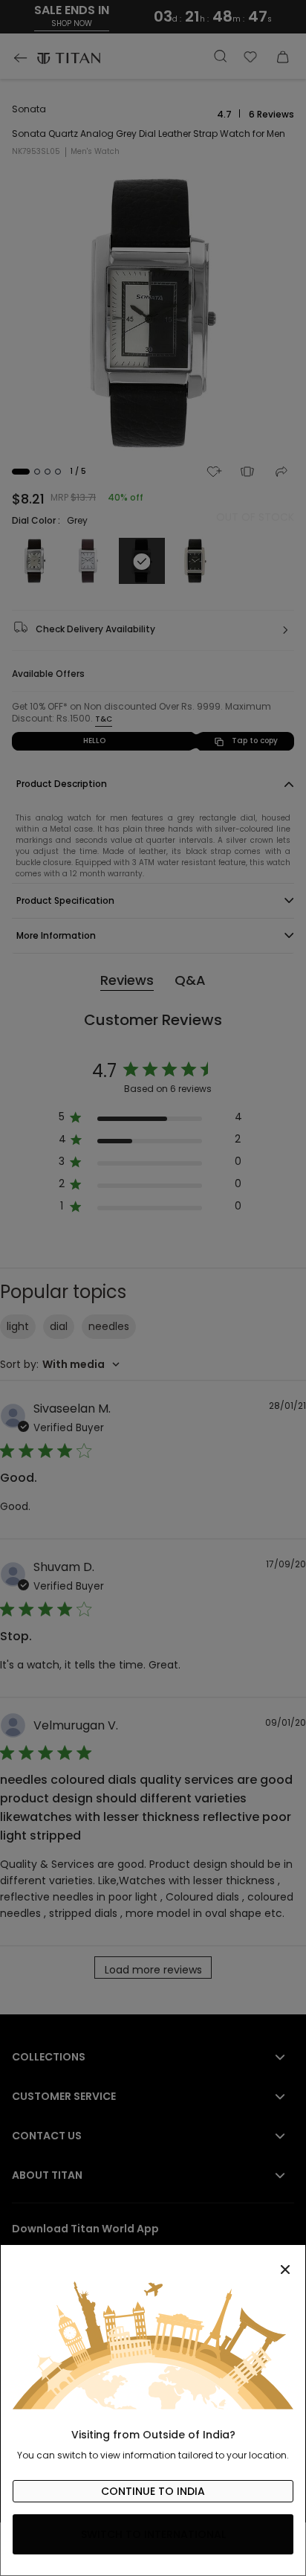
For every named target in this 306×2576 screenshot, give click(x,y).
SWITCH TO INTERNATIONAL (153, 2534)
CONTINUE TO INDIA (153, 2491)
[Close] (153, 2261)
